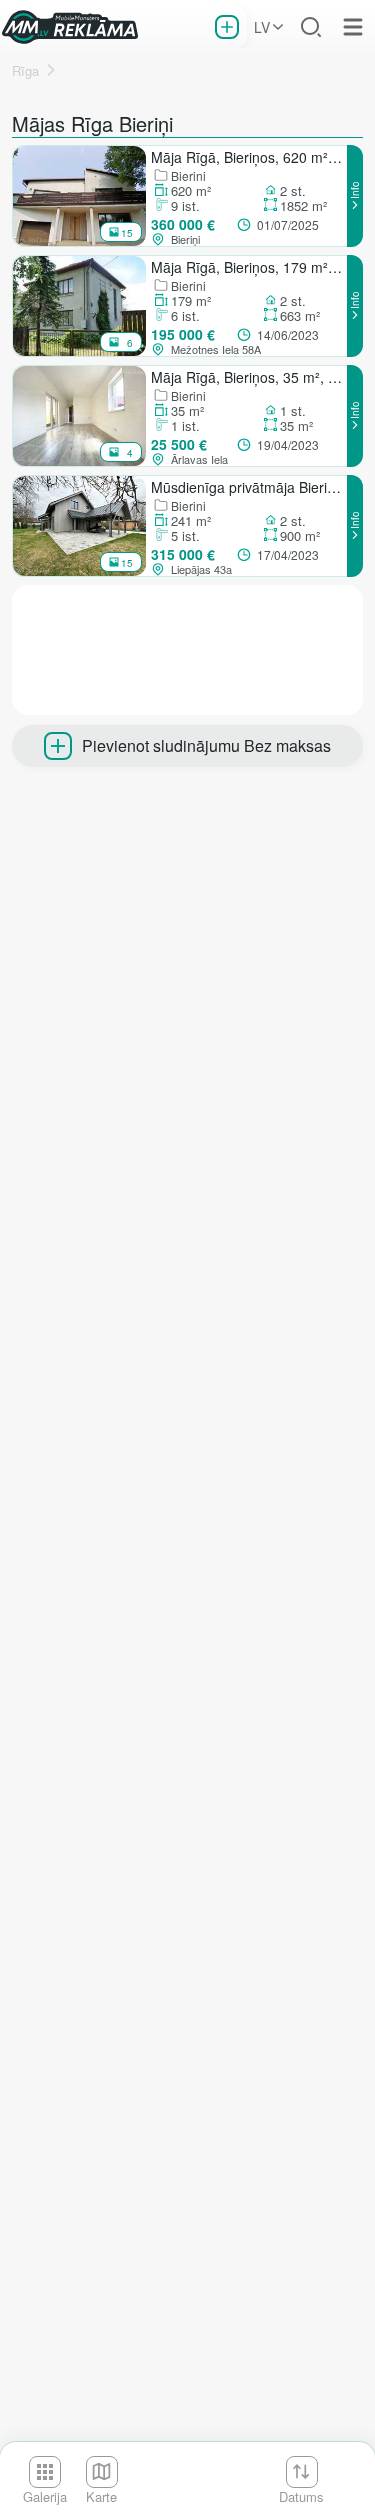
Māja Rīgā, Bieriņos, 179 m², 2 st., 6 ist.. (248, 267)
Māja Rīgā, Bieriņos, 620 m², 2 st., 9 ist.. (248, 157)
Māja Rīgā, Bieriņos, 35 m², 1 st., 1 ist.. (248, 377)
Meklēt (311, 27)
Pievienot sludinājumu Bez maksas (206, 745)
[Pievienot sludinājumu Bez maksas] (227, 27)
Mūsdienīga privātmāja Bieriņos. (248, 487)
